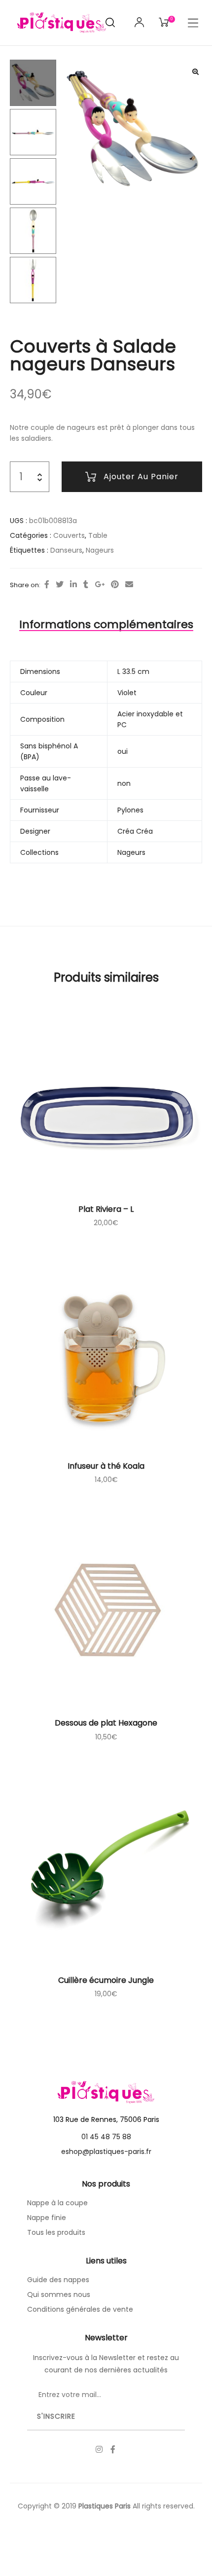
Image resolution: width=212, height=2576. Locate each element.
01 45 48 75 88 (106, 2137)
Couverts (69, 535)
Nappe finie (47, 2218)
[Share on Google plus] (100, 585)
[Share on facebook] (47, 585)
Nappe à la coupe (57, 2203)
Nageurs (100, 550)
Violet (127, 693)
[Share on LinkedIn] (73, 585)
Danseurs (66, 550)
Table (98, 535)
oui (123, 751)
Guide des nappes (58, 2280)
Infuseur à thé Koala (106, 1466)
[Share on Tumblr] (86, 585)
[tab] (106, 625)
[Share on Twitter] (60, 585)
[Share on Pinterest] (115, 585)
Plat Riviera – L (106, 1209)
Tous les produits (56, 2232)
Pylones (130, 810)
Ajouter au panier (141, 476)
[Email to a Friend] (129, 585)
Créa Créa (135, 831)
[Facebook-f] (113, 2449)
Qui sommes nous (59, 2294)
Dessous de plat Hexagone (106, 1723)
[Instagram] (99, 2449)
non (124, 783)
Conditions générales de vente (80, 2309)
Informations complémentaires (106, 624)
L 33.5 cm (133, 671)
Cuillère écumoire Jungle (106, 1980)
